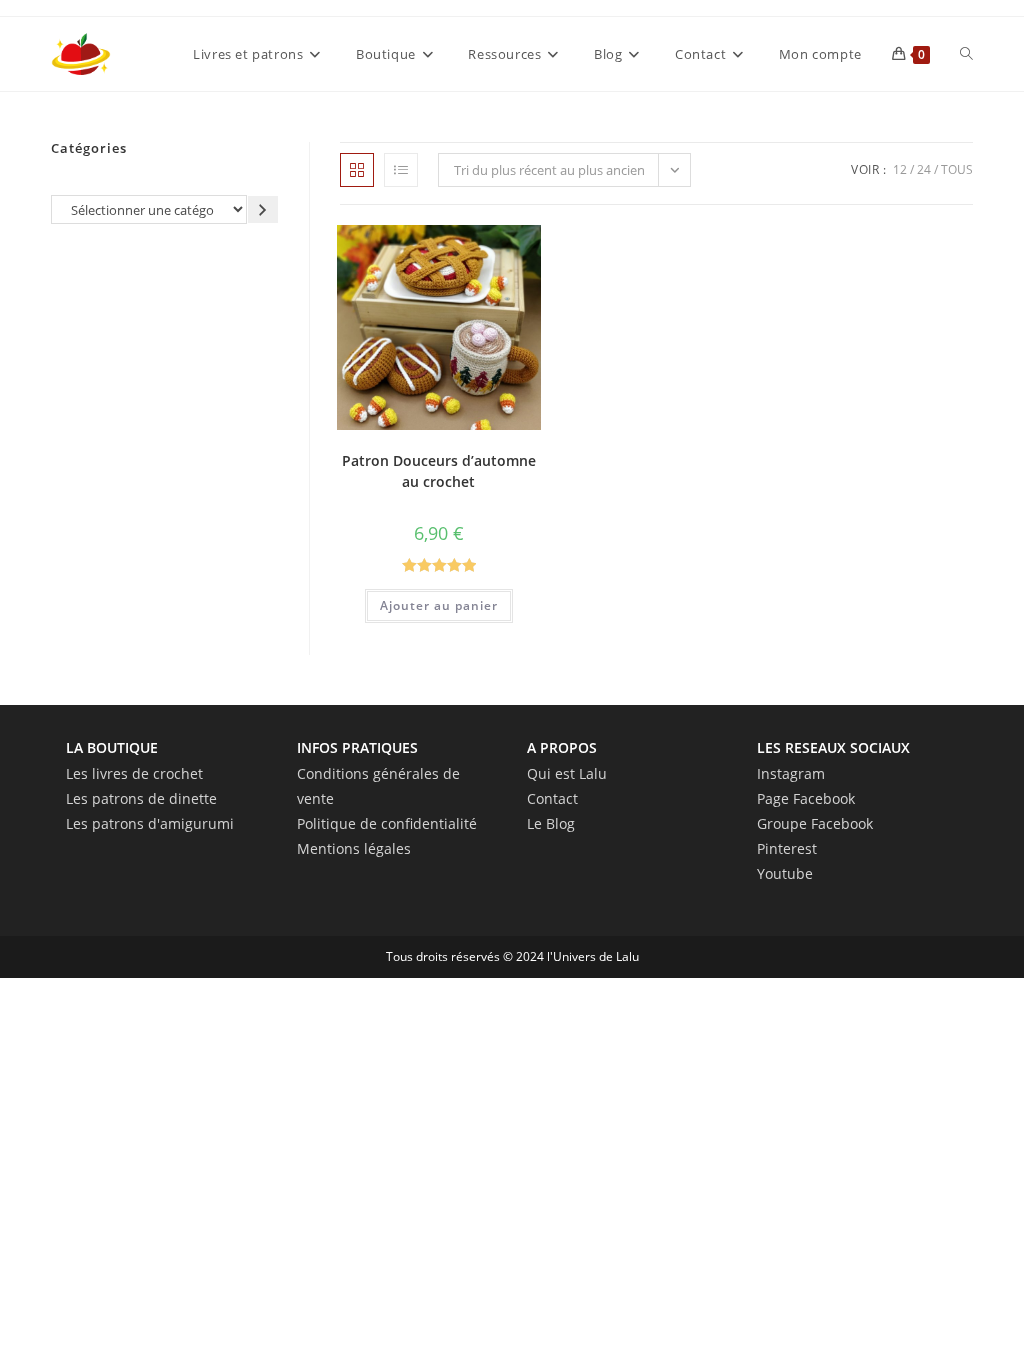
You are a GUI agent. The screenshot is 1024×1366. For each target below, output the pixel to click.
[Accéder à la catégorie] (263, 209)
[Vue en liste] (401, 170)
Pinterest (787, 848)
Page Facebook (806, 798)
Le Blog (551, 823)
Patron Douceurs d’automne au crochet (439, 471)
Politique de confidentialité (387, 823)
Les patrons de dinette (141, 798)
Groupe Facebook (815, 823)
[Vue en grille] (357, 170)
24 (924, 169)
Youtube (785, 873)
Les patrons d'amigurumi (150, 823)
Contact (552, 798)
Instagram (791, 773)
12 (900, 169)
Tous (957, 169)
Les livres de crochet (134, 773)
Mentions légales (354, 848)
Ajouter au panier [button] (439, 605)
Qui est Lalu (567, 773)
